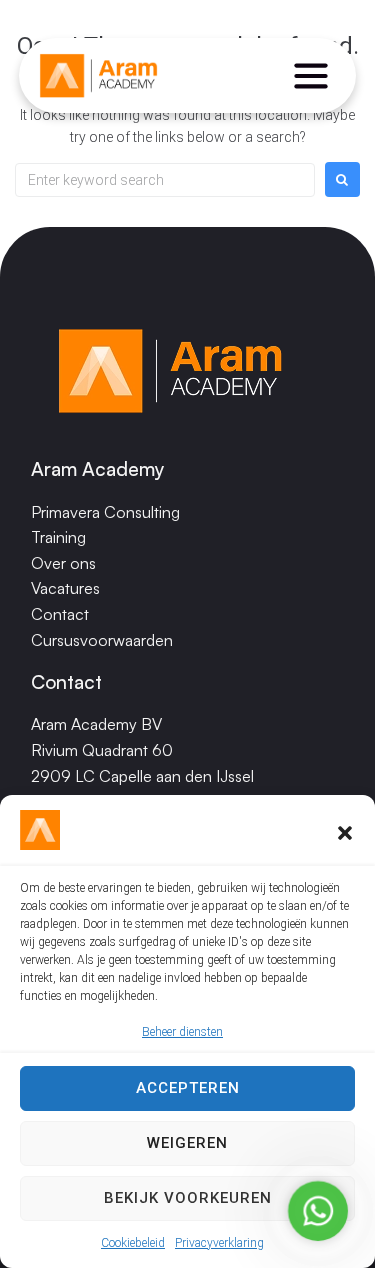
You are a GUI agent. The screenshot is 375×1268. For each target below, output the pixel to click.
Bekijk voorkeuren (188, 1198)
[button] (345, 833)
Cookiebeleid (133, 1243)
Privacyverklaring (219, 1243)
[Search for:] (165, 180)
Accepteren (188, 1088)
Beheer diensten (182, 1032)
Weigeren (187, 1143)
